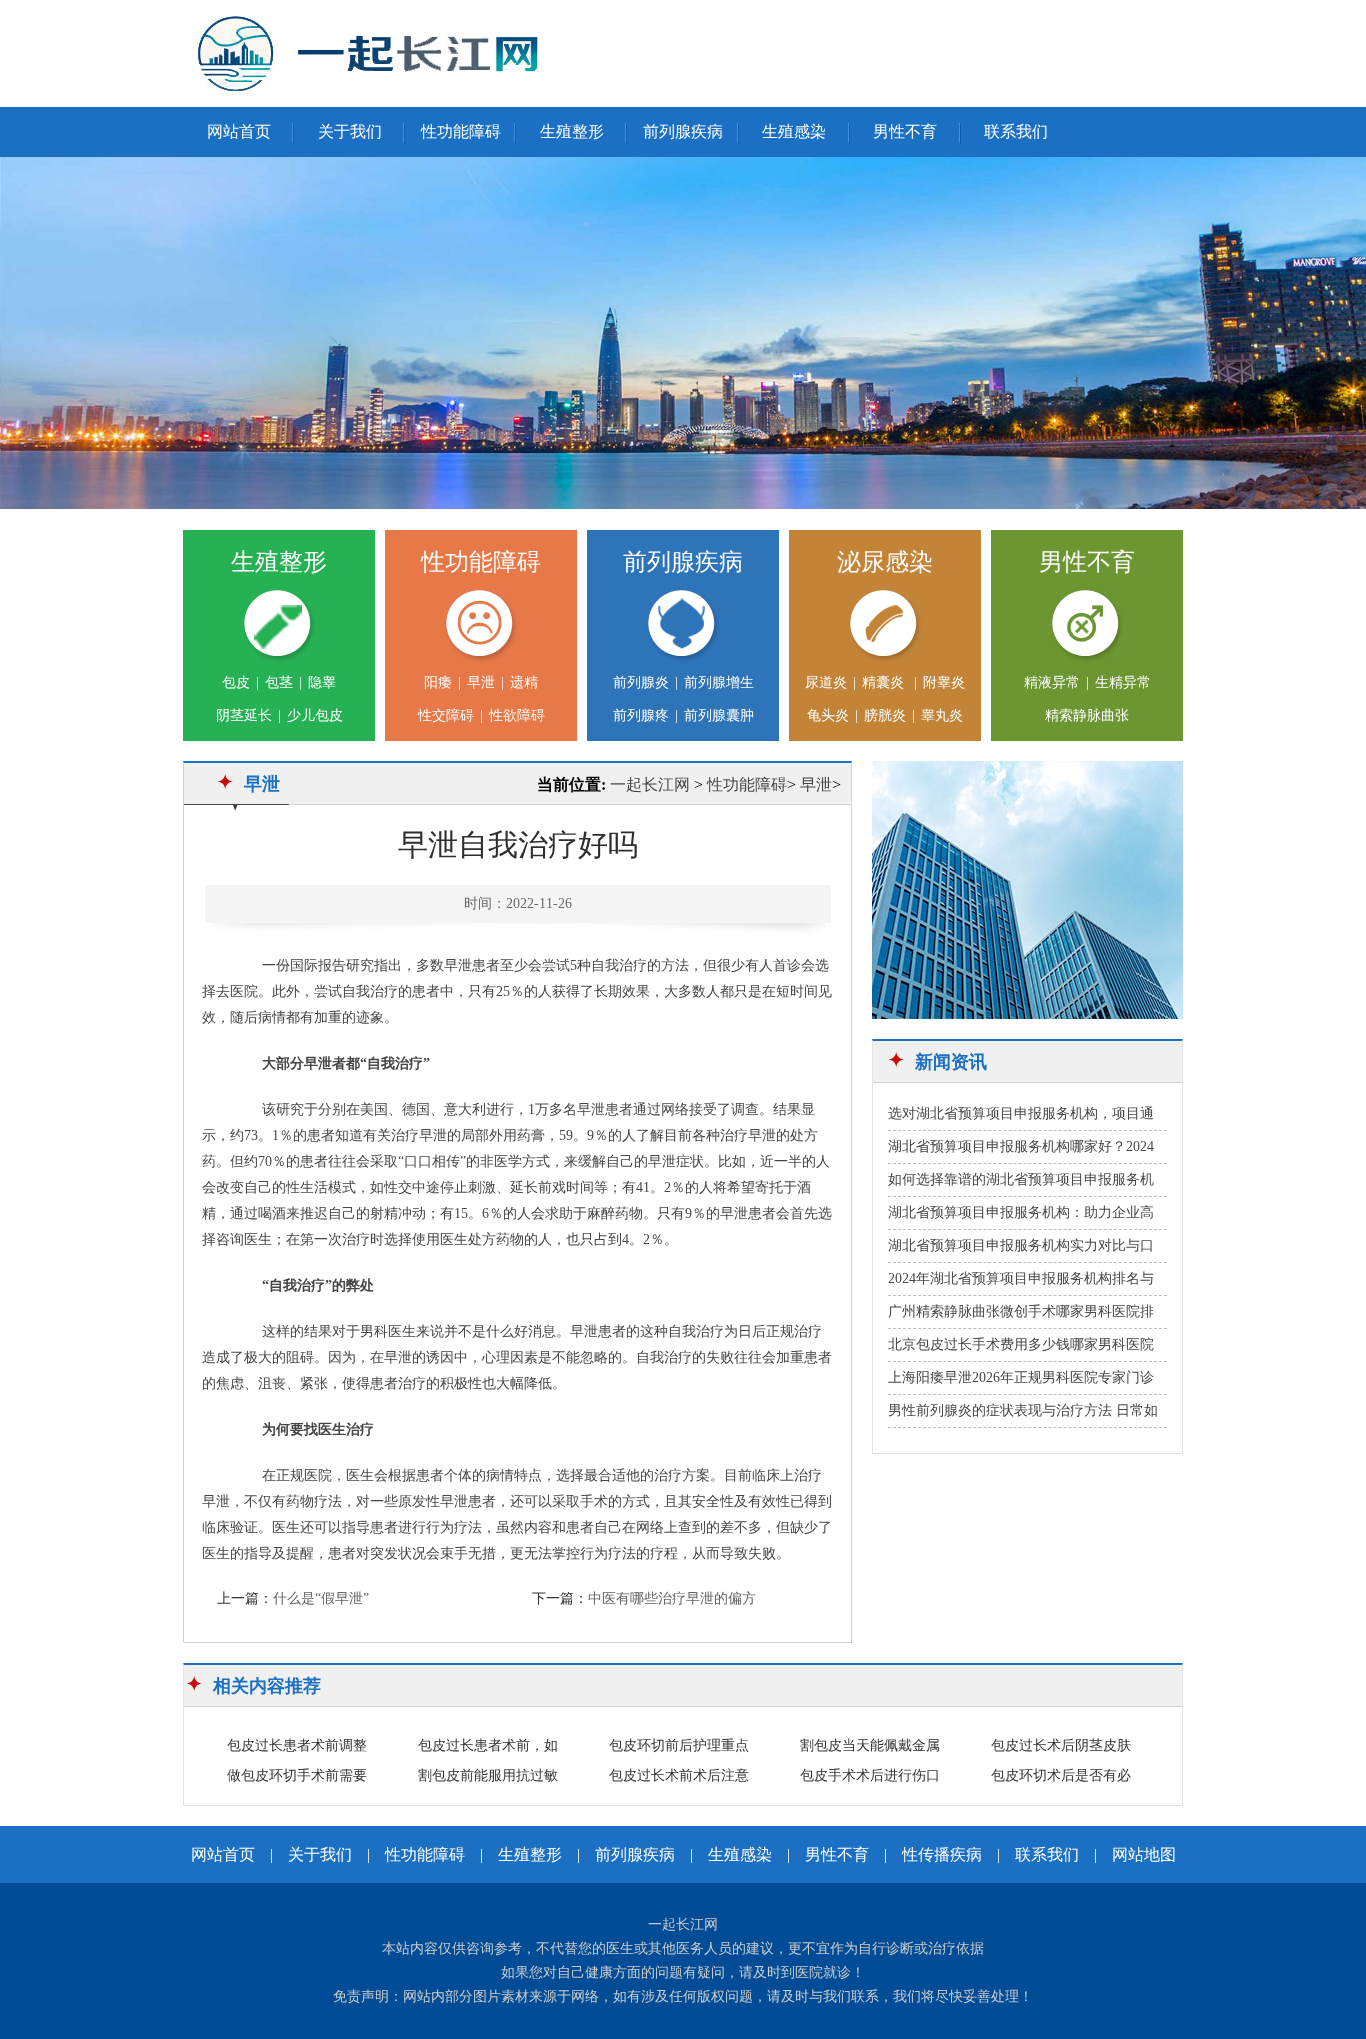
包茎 (279, 682)
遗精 (524, 682)
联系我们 (1016, 131)
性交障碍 (446, 715)
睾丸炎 (942, 715)
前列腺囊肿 (719, 715)
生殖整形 (572, 131)
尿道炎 (826, 682)
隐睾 (322, 682)
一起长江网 (650, 784)
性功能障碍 (461, 131)
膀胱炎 (885, 715)
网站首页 (239, 131)
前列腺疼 (641, 715)
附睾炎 (944, 682)
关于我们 (350, 131)
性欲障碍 (517, 715)
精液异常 (1052, 682)
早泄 (481, 682)
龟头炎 (828, 715)
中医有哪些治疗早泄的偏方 (672, 1598)
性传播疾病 (942, 1854)
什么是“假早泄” (321, 1598)
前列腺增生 (719, 682)
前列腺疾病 (683, 131)
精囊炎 (885, 682)
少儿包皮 (315, 715)
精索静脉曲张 (1087, 715)
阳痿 (438, 682)
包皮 (236, 682)
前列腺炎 (641, 682)
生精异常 (1123, 682)
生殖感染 (794, 131)
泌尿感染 (885, 562)
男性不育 (905, 131)
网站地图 (1144, 1854)
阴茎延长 (244, 715)
